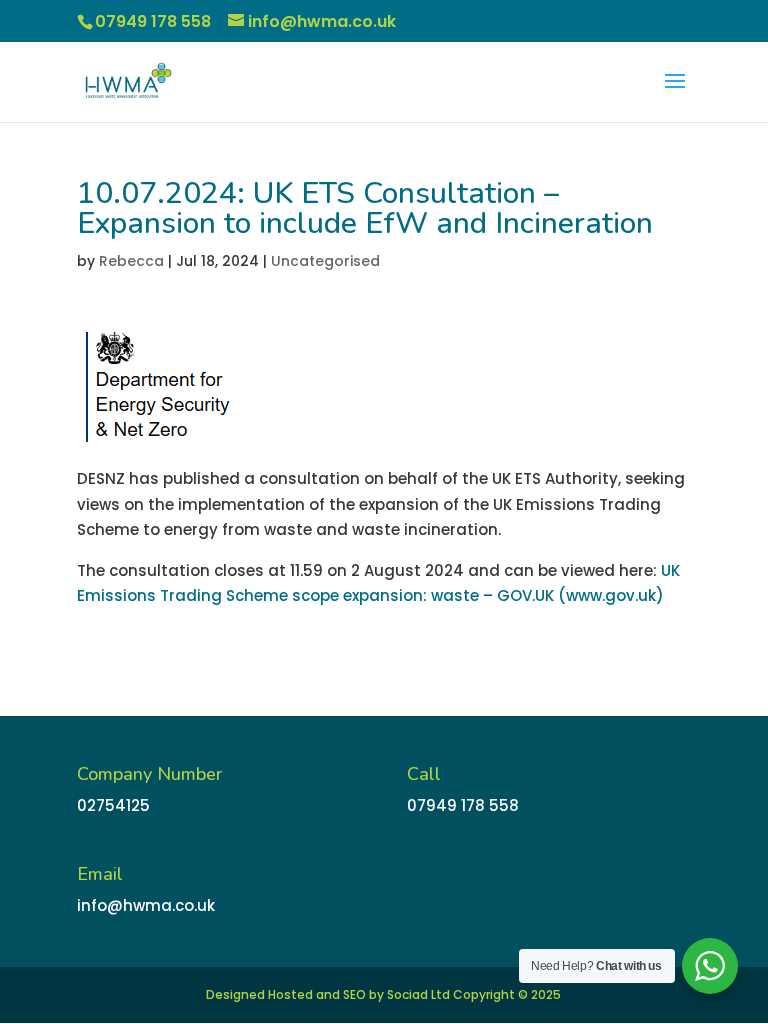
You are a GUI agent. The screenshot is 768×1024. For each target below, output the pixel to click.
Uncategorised (325, 261)
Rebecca (131, 261)
